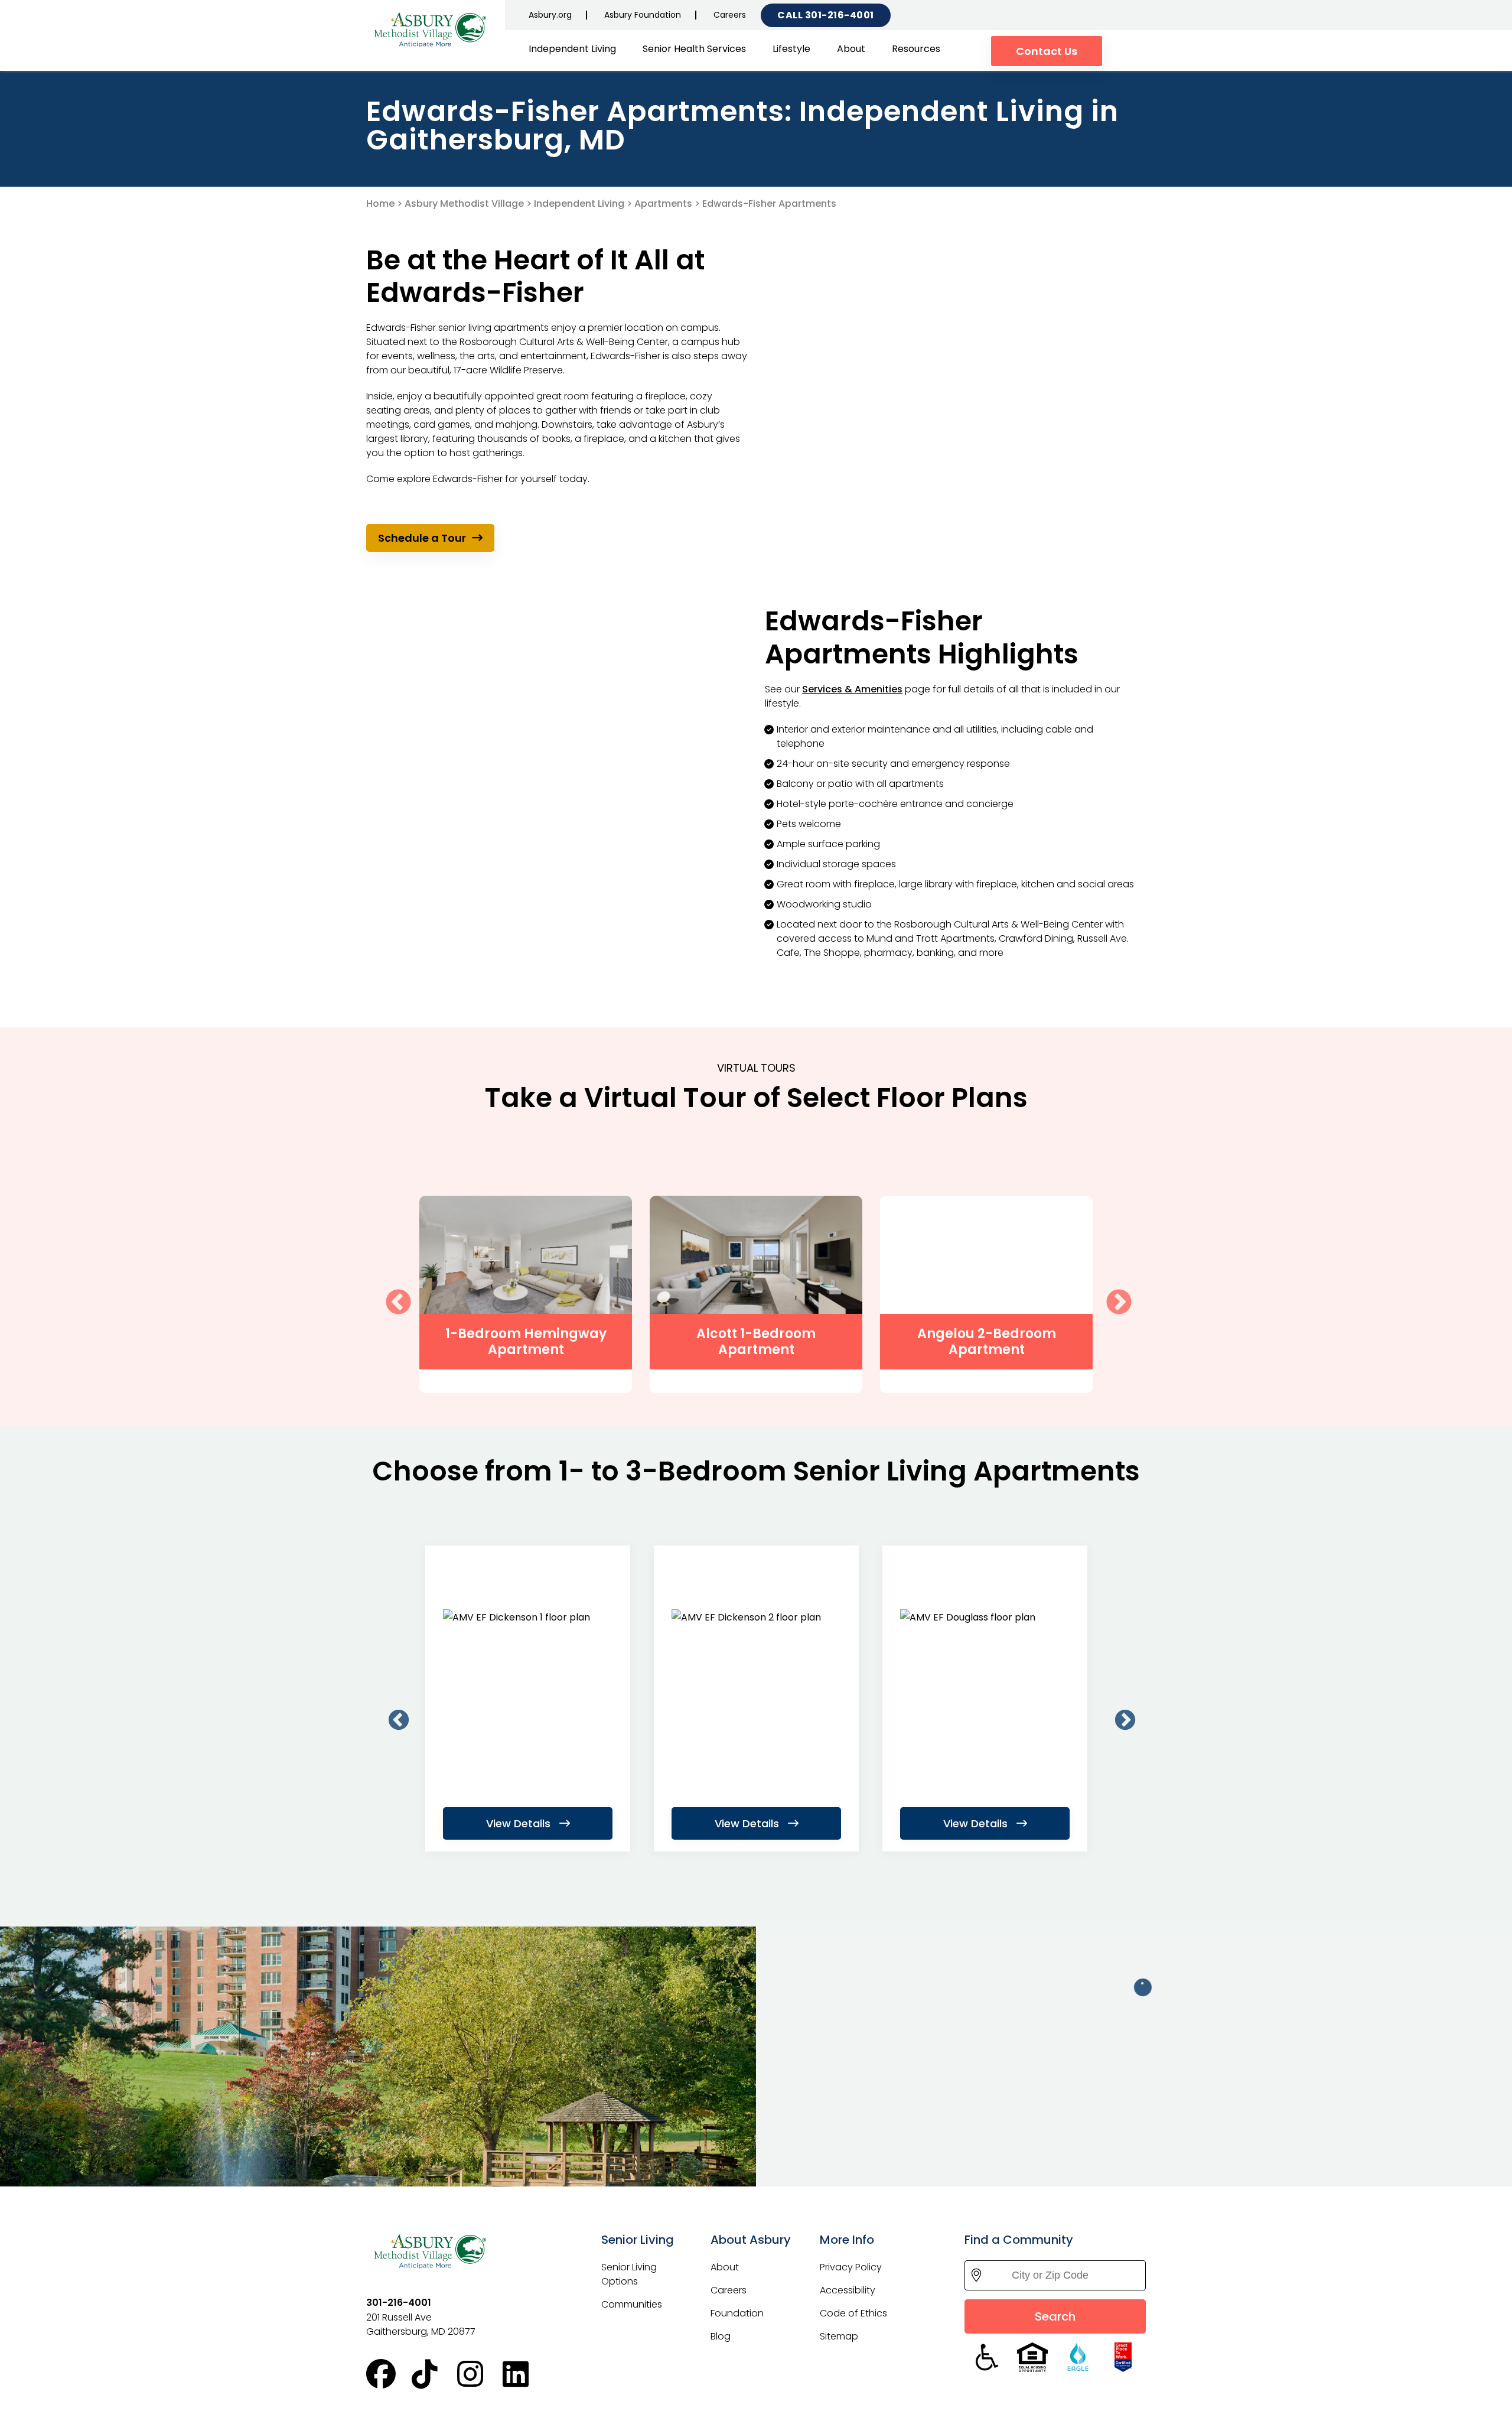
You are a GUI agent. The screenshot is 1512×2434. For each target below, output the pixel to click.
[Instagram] (480, 2374)
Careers (730, 15)
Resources (916, 49)
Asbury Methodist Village (464, 204)
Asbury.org (550, 15)
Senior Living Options (629, 2274)
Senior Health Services (694, 49)
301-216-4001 (840, 15)
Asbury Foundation (643, 15)
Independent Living (572, 49)
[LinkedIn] (525, 2374)
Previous (390, 1294)
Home (380, 204)
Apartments (663, 204)
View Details (520, 1823)
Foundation (737, 2313)
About (851, 49)
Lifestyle (791, 49)
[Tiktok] (434, 2374)
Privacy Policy (851, 2267)
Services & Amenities (852, 689)
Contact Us (1047, 51)
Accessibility (848, 2290)
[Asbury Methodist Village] (431, 29)
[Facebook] (389, 2374)
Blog (721, 2336)
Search (1055, 2316)
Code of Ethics (853, 2313)
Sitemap (839, 2336)
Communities (632, 2304)
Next (1110, 1294)
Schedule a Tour (422, 538)
